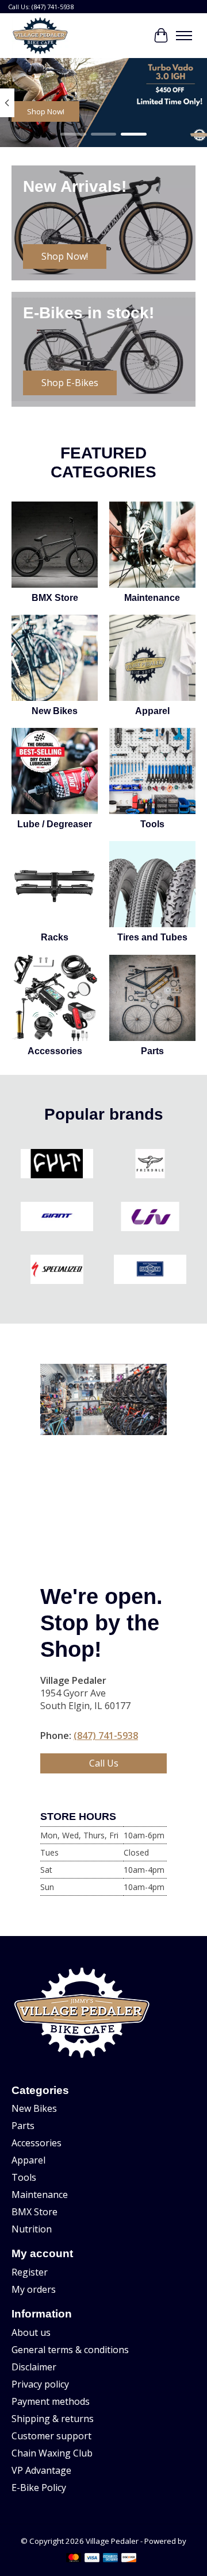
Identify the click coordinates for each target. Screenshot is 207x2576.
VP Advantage (41, 2470)
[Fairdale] (150, 1165)
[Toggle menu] (184, 36)
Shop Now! (46, 112)
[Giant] (57, 1218)
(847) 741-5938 (106, 1736)
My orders (34, 2289)
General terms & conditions (70, 2350)
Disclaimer (34, 2367)
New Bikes (55, 711)
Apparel (152, 711)
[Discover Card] (129, 2559)
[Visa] (92, 2559)
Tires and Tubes (152, 937)
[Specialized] (57, 1271)
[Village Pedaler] (40, 36)
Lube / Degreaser (55, 824)
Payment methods (51, 2401)
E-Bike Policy (39, 2488)
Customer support (51, 2436)
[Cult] (57, 1165)
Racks (55, 937)
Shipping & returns (53, 2419)
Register (30, 2272)
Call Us (104, 1763)
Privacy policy (40, 2384)
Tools (152, 824)
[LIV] (150, 1218)
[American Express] (110, 2559)
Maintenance (152, 598)
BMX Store (55, 598)
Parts (152, 1051)
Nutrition (32, 2229)
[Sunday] (150, 1271)
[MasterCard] (74, 2559)
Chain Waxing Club (52, 2453)
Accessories (55, 1051)
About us (31, 2332)
